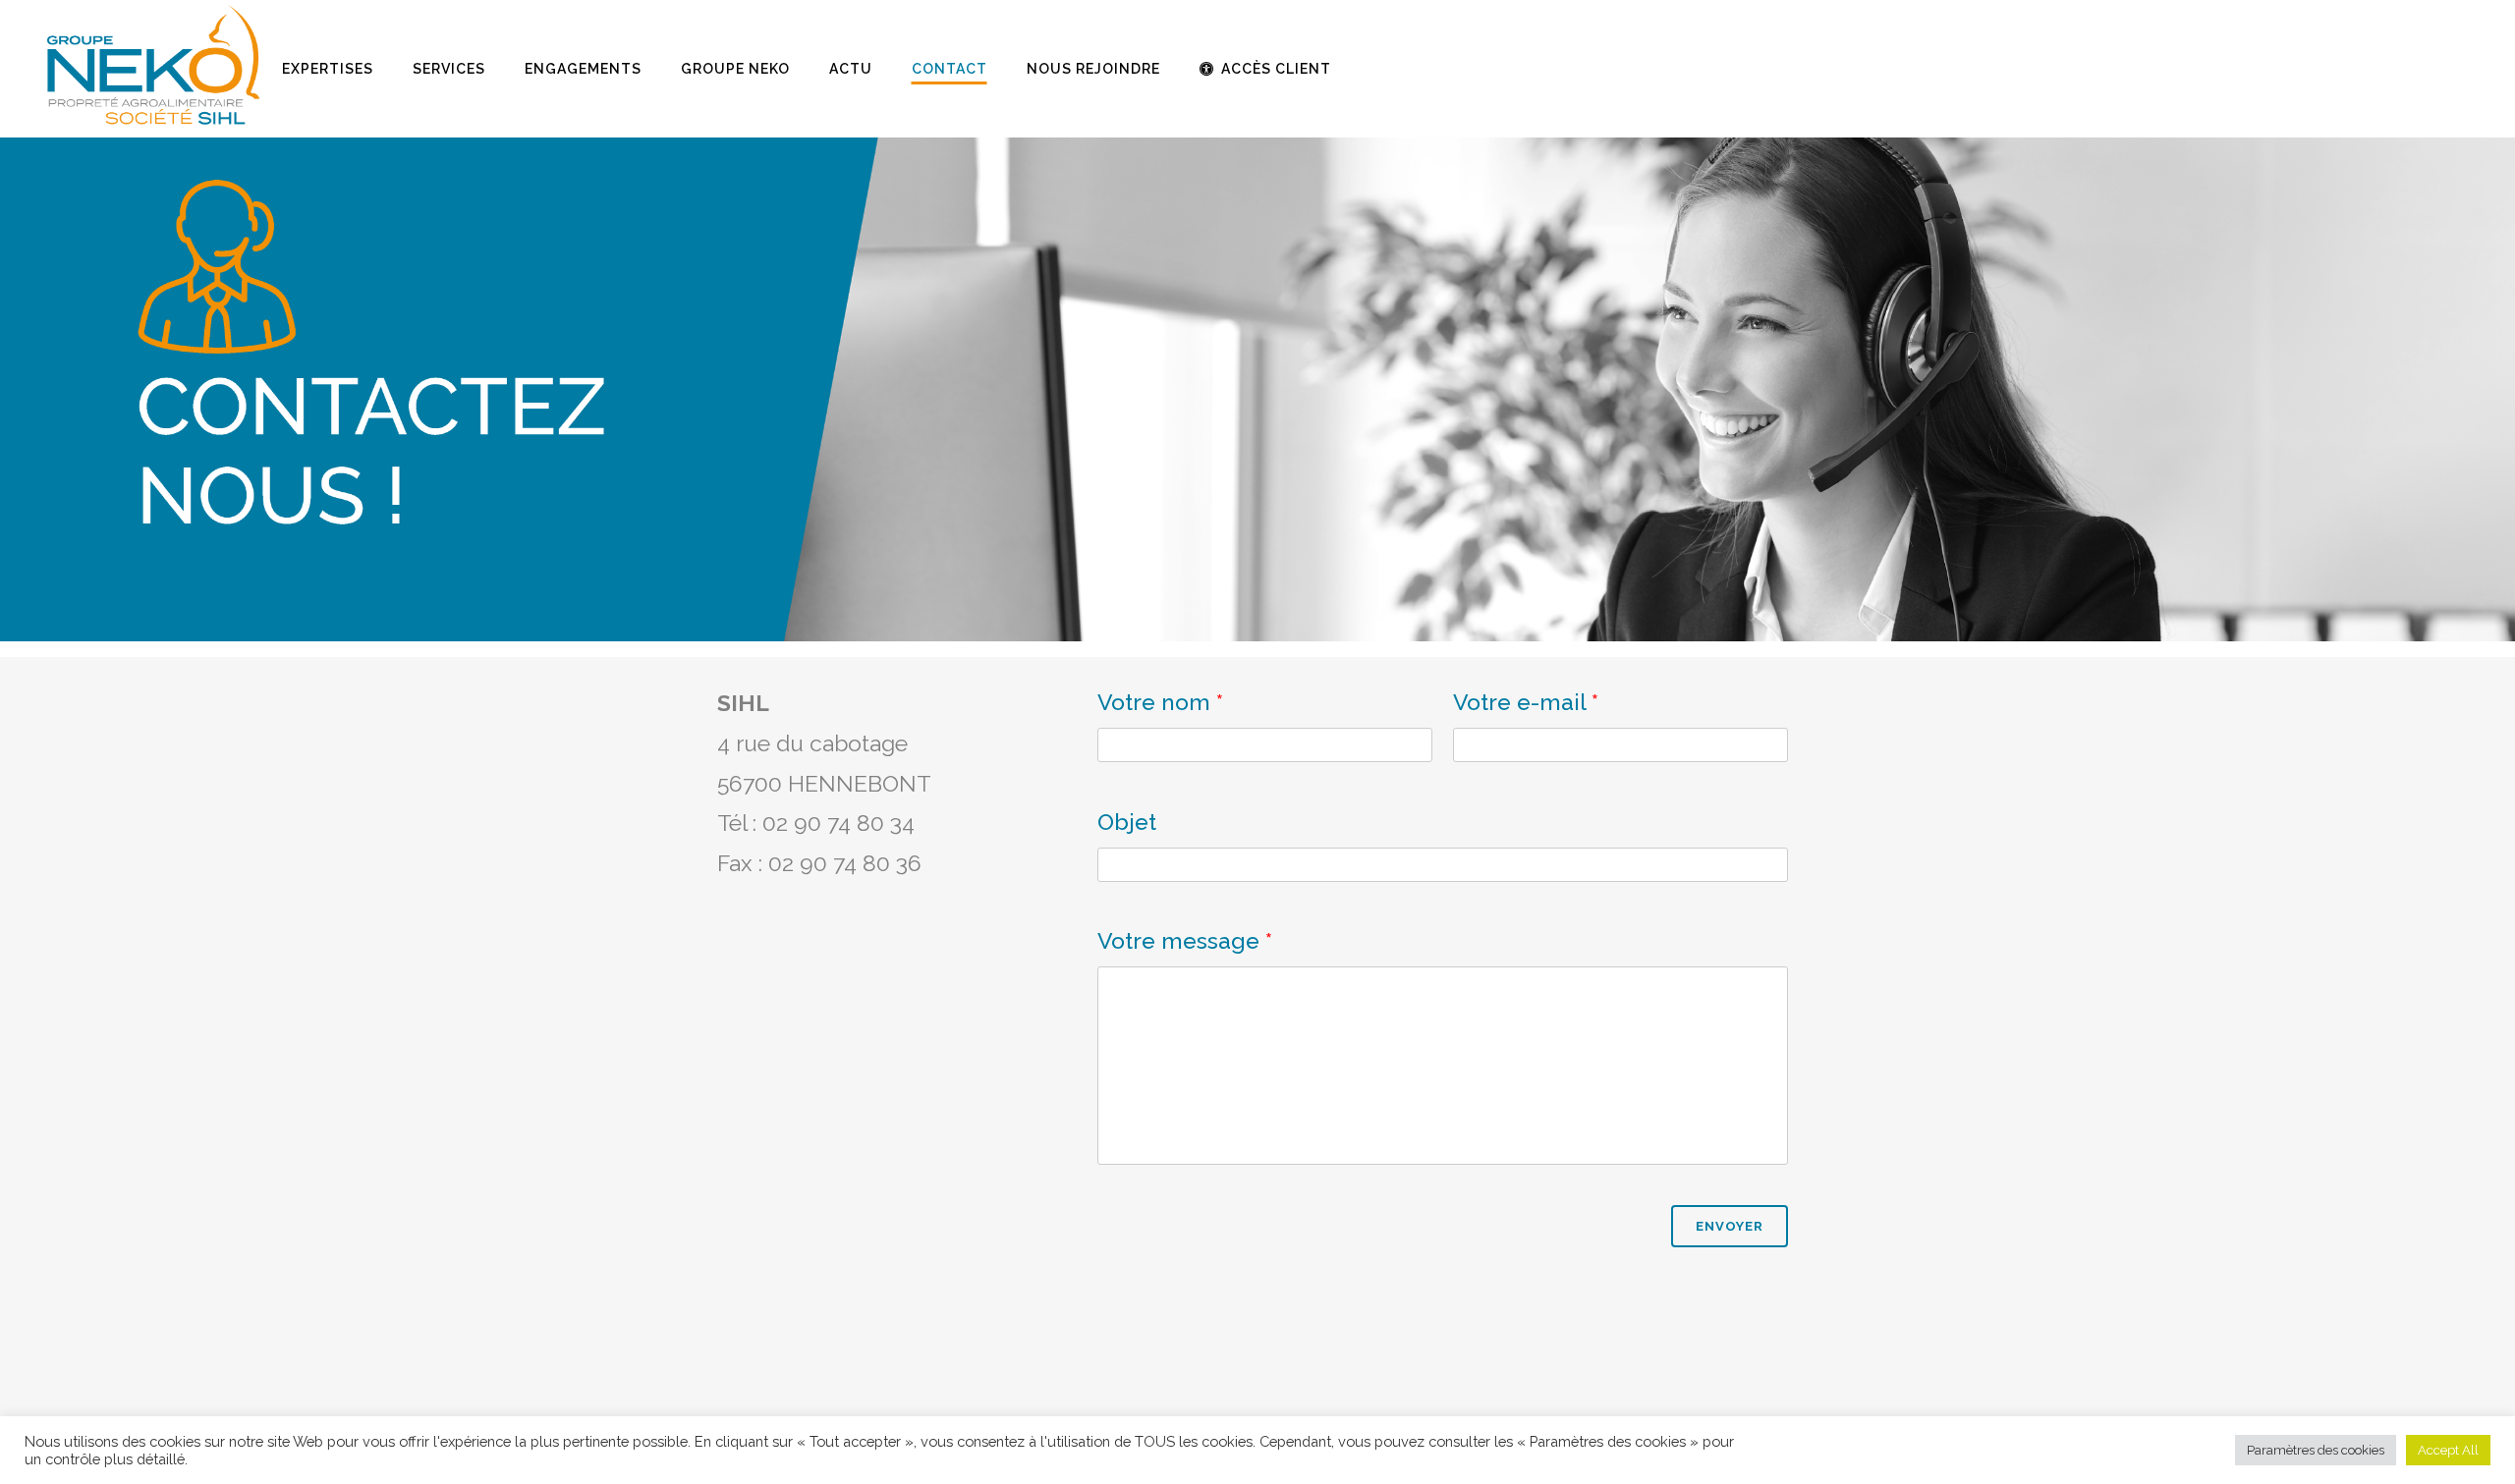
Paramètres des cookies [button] (2316, 1450)
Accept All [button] (2448, 1450)
